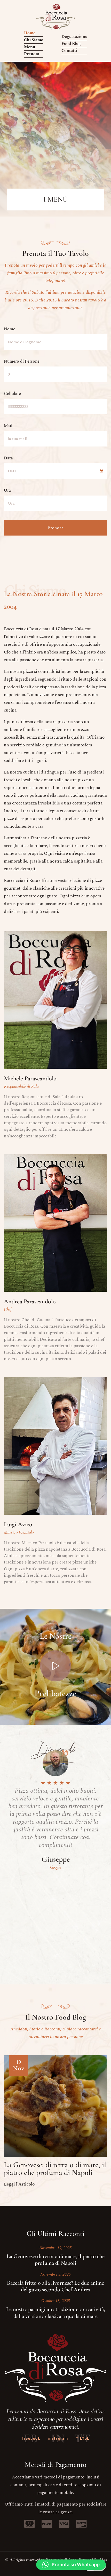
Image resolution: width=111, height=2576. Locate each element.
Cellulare (12, 394)
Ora (7, 490)
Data (8, 458)
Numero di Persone (22, 361)
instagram (58, 2438)
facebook (31, 2438)
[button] (71, 2565)
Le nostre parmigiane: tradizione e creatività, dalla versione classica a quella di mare (56, 2312)
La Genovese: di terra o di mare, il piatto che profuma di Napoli (55, 2169)
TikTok (83, 2438)
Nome (10, 329)
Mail (8, 426)
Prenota (56, 528)
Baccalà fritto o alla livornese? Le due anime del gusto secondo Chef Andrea (55, 2286)
